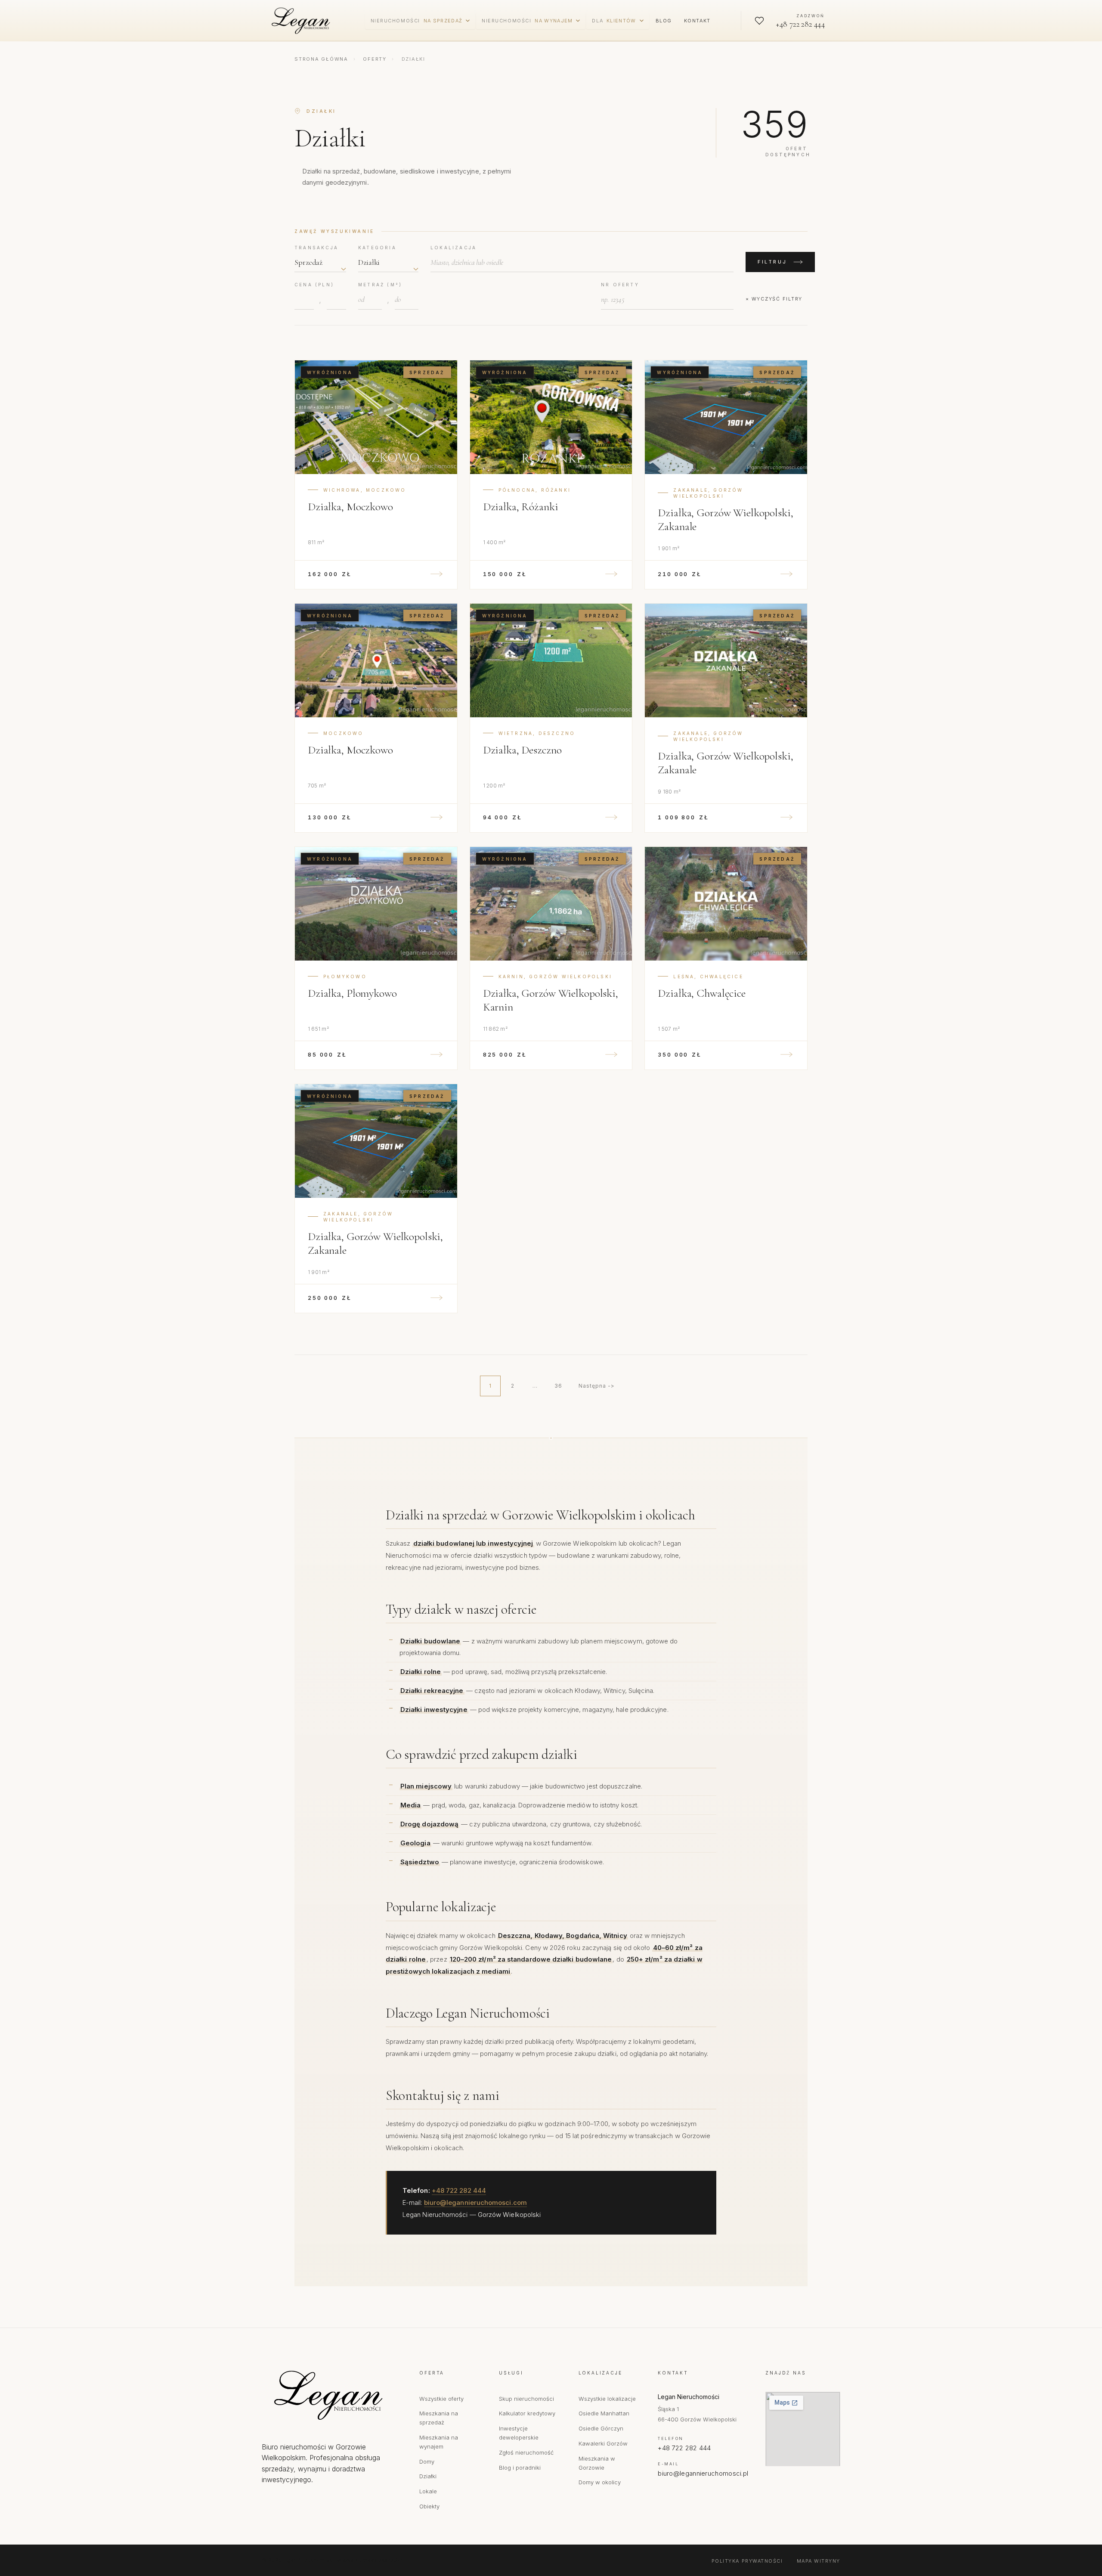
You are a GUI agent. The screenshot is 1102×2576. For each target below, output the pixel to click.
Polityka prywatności (747, 2561)
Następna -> (597, 1386)
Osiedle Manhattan (604, 2413)
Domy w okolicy (600, 2482)
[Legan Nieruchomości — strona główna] (303, 21)
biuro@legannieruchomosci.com (475, 2202)
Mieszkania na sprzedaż (439, 2418)
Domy (427, 2461)
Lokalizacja (453, 248)
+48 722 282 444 (459, 2190)
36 (558, 1386)
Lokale (428, 2491)
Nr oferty (620, 285)
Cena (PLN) (314, 285)
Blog (664, 21)
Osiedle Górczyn (601, 2428)
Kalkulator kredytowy (527, 2413)
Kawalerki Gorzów (603, 2443)
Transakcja (316, 248)
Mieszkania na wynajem (439, 2442)
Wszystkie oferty (441, 2399)
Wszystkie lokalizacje (607, 2399)
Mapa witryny (819, 2561)
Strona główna (321, 59)
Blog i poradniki (520, 2468)
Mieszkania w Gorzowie (597, 2463)
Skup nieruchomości (526, 2399)
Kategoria (377, 248)
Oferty (375, 59)
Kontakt (697, 21)
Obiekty (429, 2506)
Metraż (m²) (380, 285)
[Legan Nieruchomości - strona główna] (332, 2395)
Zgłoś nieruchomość (526, 2452)
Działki (428, 2476)
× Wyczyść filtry (774, 299)
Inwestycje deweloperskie (519, 2433)
